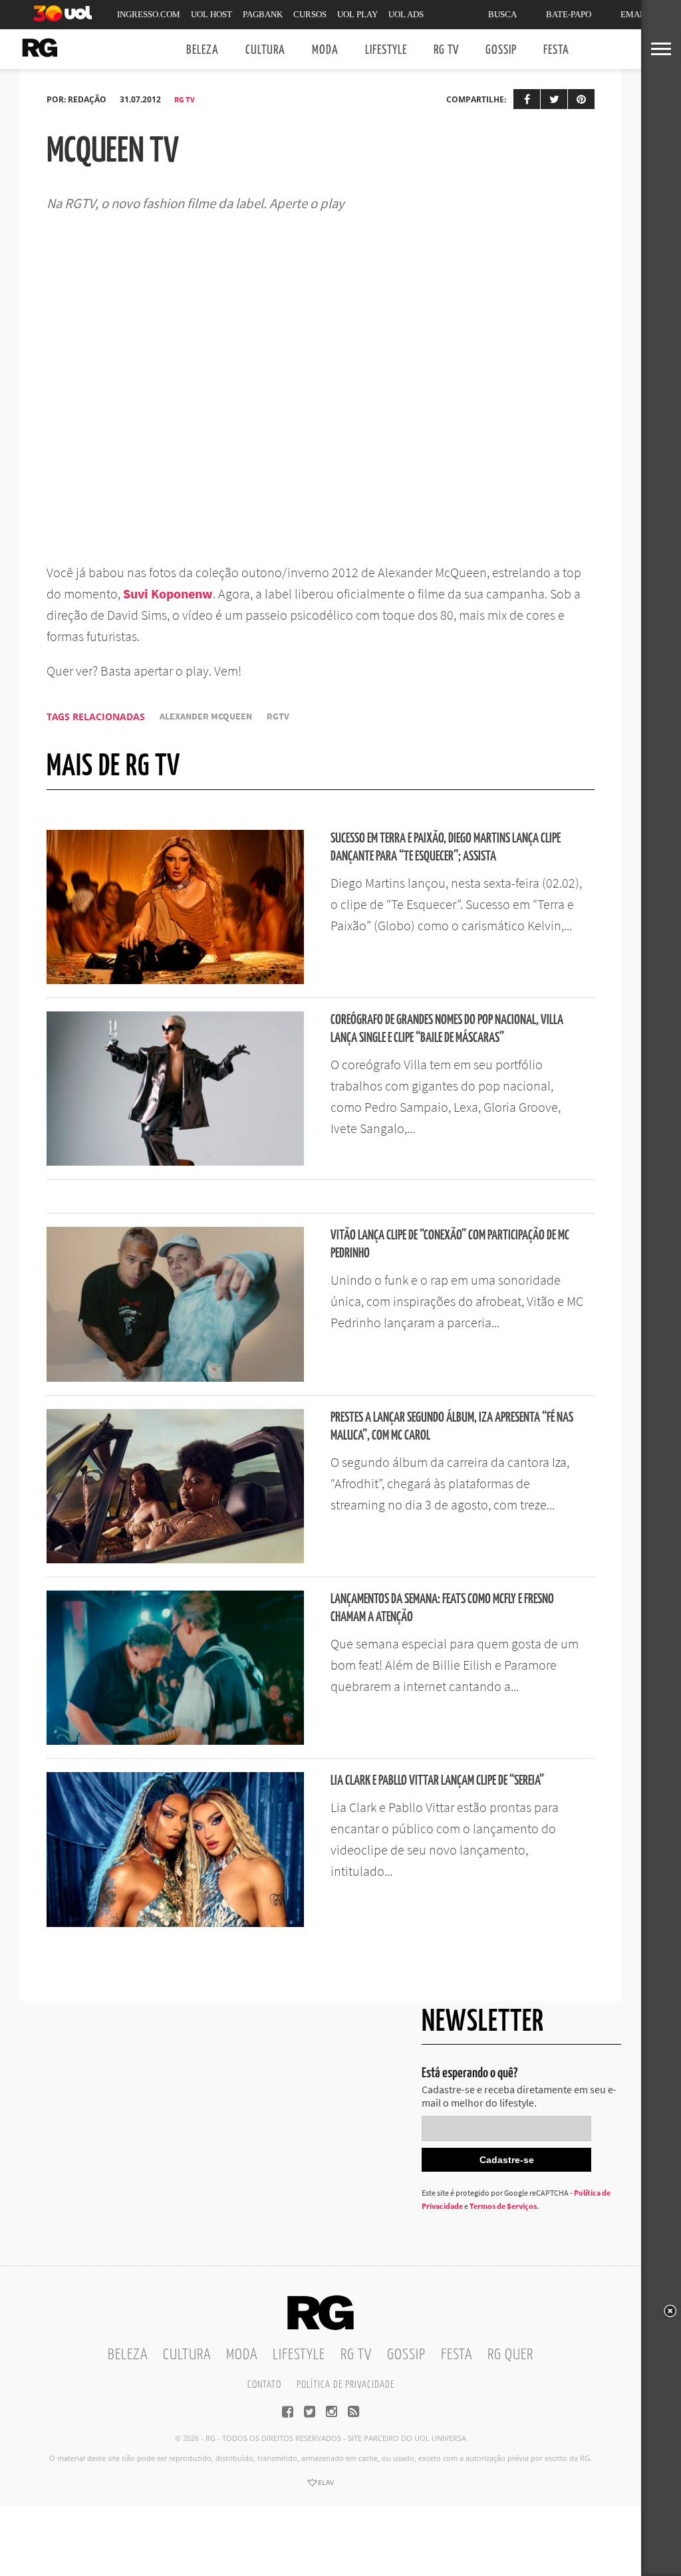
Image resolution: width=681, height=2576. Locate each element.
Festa (556, 50)
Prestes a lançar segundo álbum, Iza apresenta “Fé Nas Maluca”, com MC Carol (452, 1427)
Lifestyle (386, 50)
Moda (325, 50)
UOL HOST (211, 14)
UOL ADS (406, 14)
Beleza (203, 50)
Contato (264, 2385)
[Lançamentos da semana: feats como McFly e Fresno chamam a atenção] (175, 1741)
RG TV (446, 50)
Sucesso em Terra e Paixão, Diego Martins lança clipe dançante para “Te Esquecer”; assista (446, 848)
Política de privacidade (345, 2385)
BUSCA (502, 14)
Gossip (501, 50)
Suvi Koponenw (168, 593)
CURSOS (310, 14)
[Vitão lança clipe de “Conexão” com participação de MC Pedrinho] (175, 1378)
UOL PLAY (357, 14)
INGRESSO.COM (149, 14)
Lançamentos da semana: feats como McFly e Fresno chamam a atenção (442, 1609)
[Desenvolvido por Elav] (321, 2487)
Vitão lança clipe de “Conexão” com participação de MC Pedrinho (450, 1245)
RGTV (278, 716)
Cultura (265, 50)
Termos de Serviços (503, 2206)
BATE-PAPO (569, 14)
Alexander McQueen (206, 716)
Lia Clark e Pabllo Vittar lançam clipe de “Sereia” (437, 1781)
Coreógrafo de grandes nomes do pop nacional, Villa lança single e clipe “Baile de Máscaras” (447, 1029)
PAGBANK (263, 14)
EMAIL (634, 14)
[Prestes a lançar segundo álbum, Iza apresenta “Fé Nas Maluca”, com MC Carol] (175, 1559)
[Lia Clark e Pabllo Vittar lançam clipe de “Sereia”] (175, 1923)
